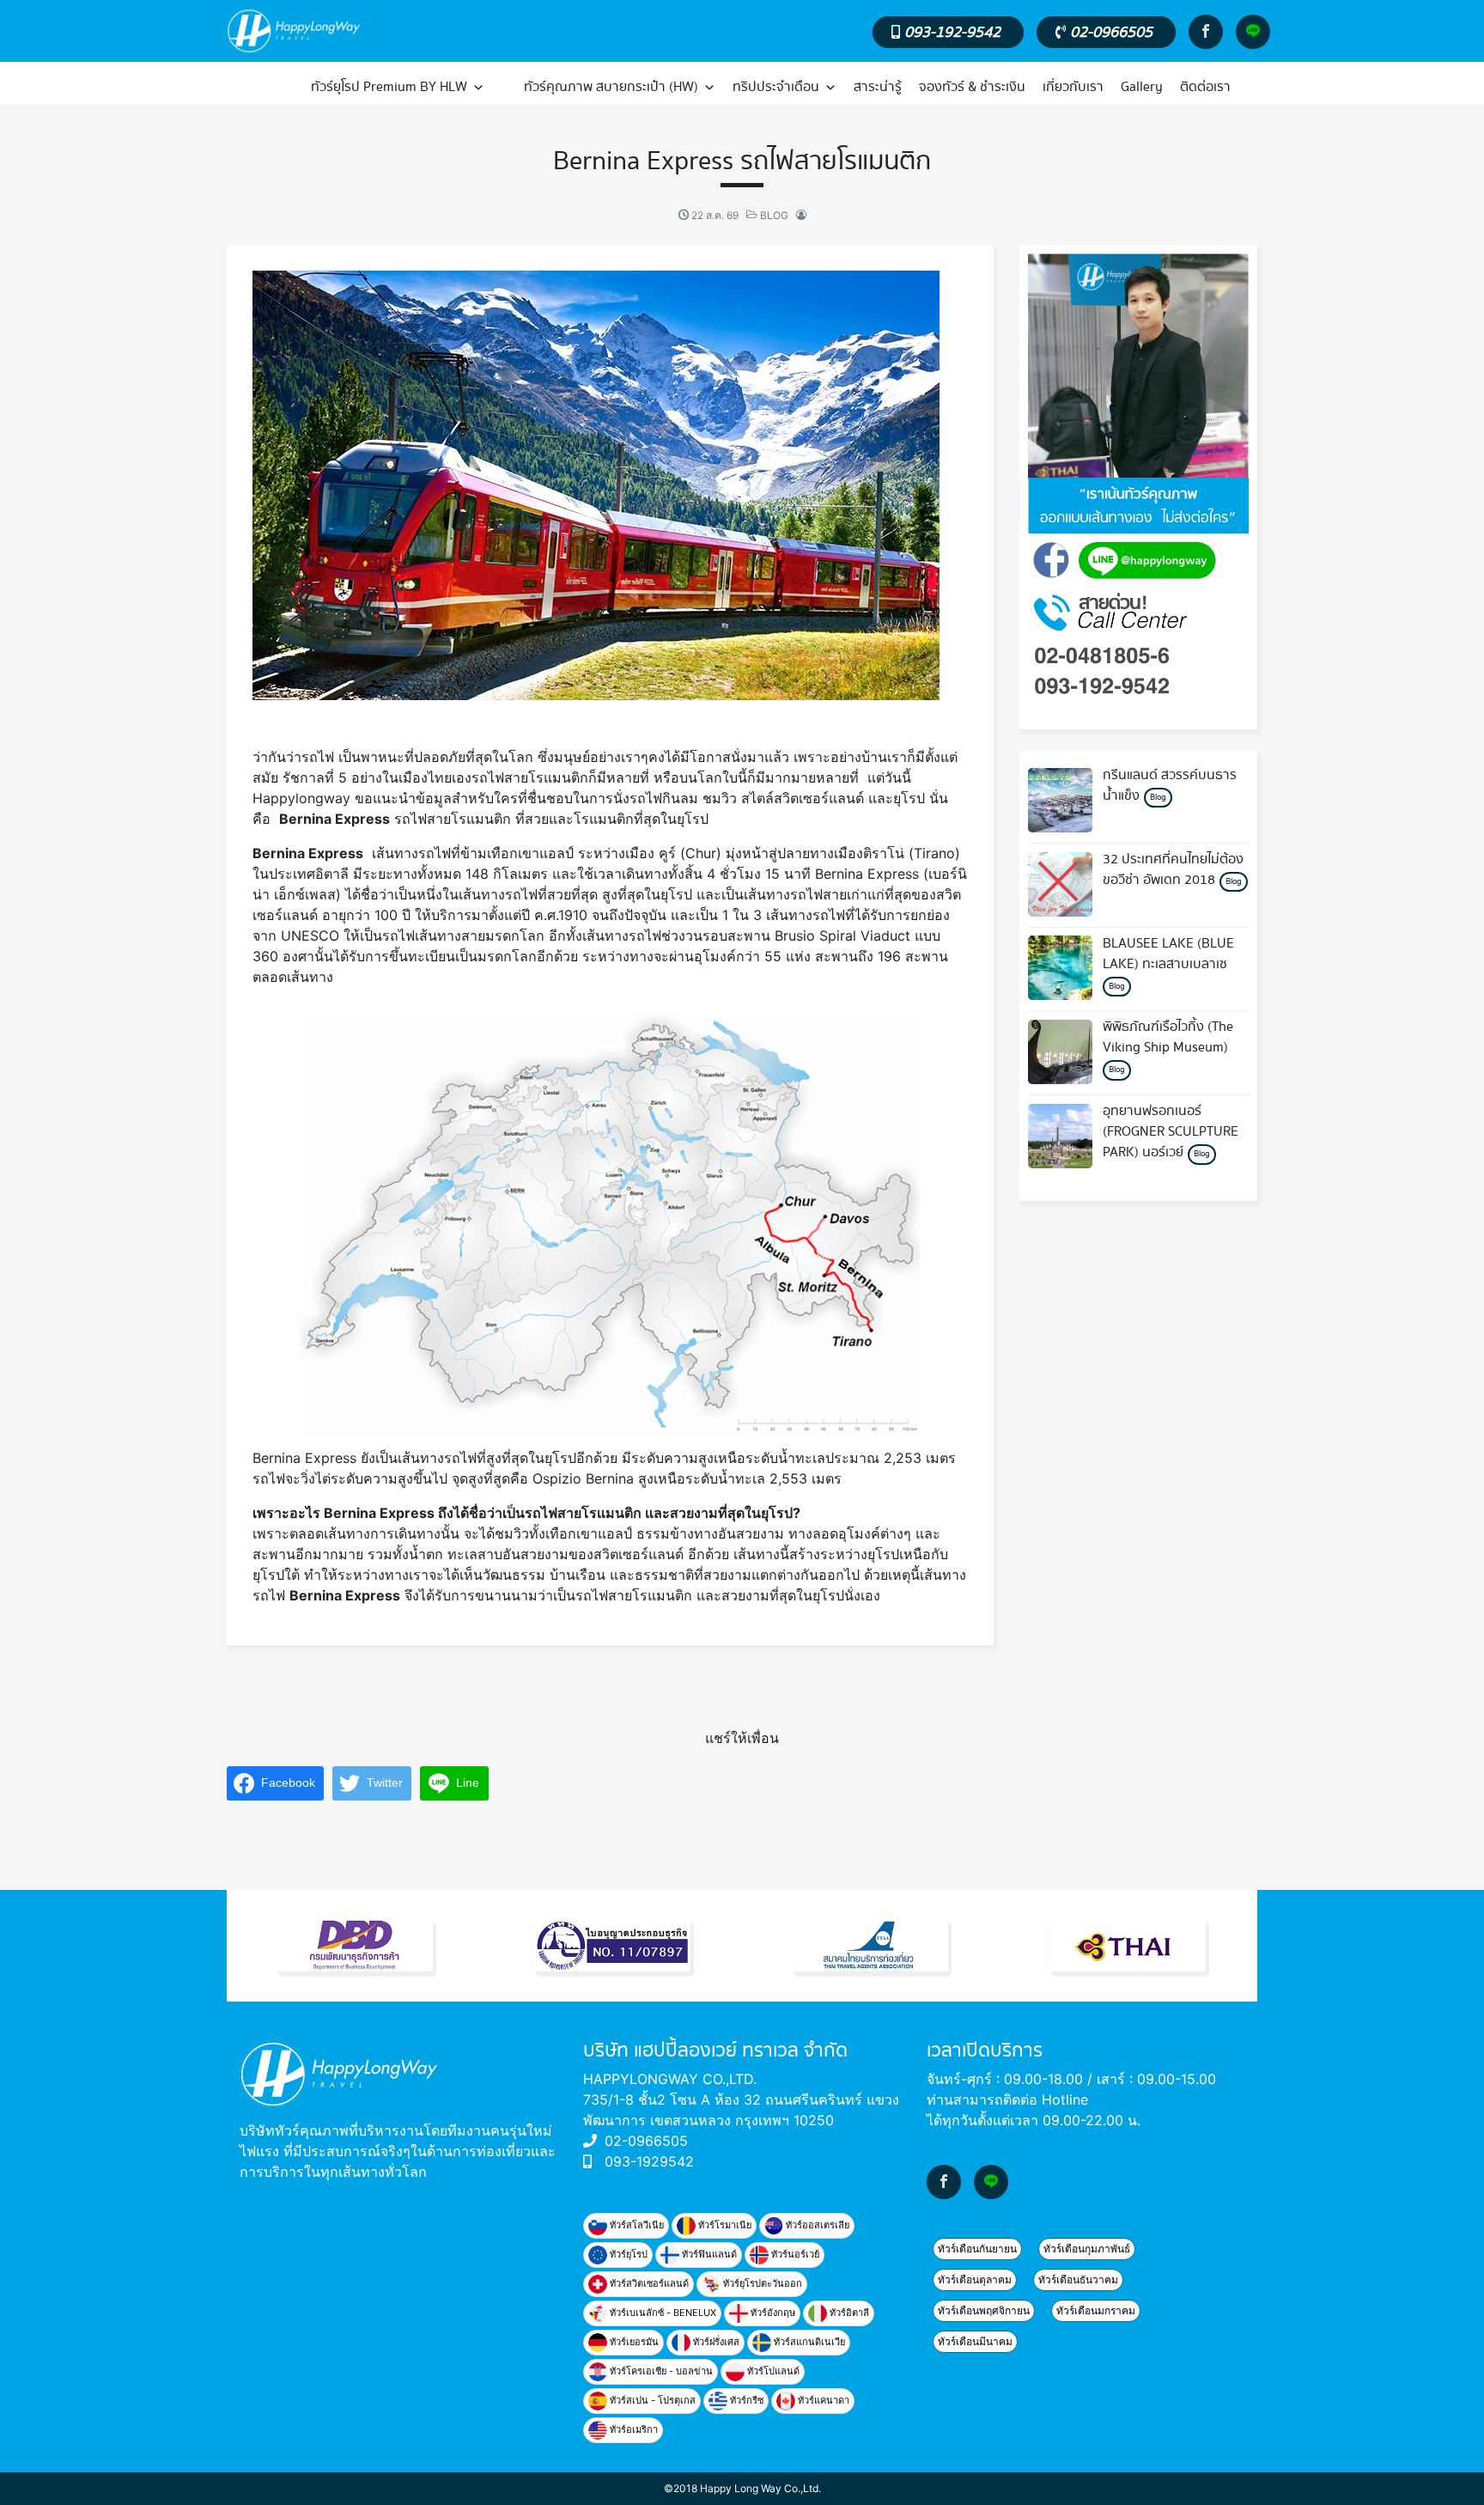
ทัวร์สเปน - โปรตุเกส (651, 2400)
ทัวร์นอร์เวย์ (794, 2254)
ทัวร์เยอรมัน (633, 2342)
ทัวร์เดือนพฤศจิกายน (984, 2310)
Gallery (1142, 87)
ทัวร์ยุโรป (627, 2254)
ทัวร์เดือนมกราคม (1096, 2310)
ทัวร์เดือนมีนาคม (975, 2341)
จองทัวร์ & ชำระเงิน (972, 87)
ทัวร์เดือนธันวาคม (1078, 2279)
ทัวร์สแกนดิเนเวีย (808, 2342)
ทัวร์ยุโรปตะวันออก (761, 2283)
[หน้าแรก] (263, 88)
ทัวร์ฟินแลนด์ (708, 2254)
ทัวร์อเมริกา (633, 2429)
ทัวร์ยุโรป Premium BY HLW (389, 87)
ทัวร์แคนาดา (822, 2400)
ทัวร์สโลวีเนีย (636, 2225)
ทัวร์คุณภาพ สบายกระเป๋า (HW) (611, 87)
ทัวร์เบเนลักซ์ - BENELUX (662, 2313)
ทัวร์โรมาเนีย (724, 2225)
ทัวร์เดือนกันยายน (977, 2249)
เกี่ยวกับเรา (1073, 87)
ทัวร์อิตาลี (848, 2313)
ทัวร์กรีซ (745, 2400)
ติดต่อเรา (1205, 87)
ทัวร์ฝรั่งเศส (715, 2342)
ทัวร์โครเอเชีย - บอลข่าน (660, 2371)
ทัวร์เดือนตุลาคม (975, 2279)
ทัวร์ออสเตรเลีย (816, 2225)
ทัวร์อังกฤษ (772, 2313)
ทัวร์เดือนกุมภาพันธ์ (1087, 2249)
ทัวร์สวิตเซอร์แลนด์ (648, 2283)
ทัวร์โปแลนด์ (772, 2371)
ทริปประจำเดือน (776, 87)
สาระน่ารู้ (878, 87)
